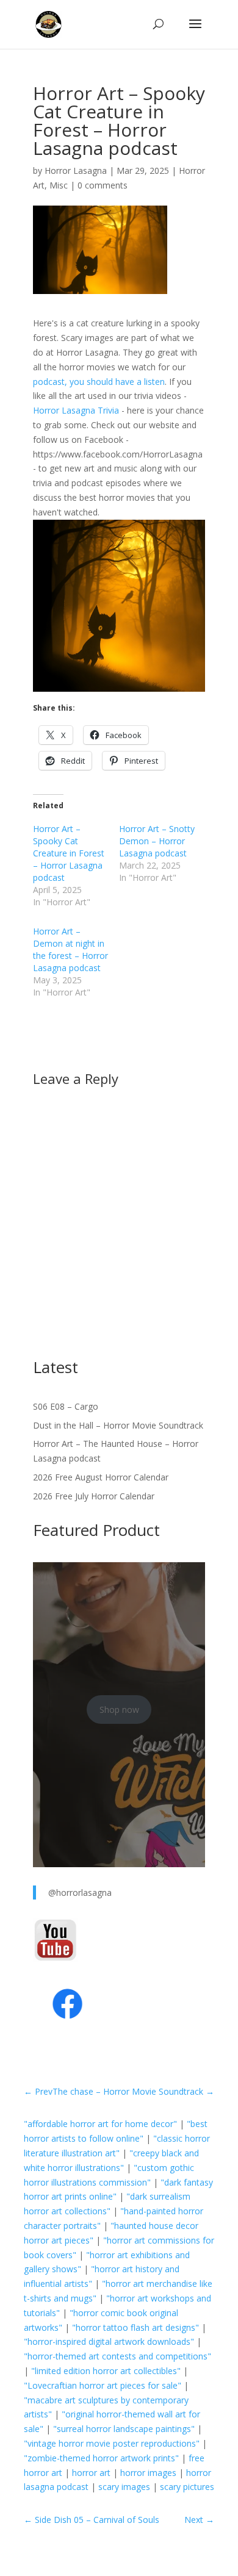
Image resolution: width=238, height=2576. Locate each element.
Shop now (119, 1710)
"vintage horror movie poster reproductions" (112, 2443)
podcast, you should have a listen (99, 382)
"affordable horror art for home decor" (100, 2124)
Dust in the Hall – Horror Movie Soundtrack (118, 1425)
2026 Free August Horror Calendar (101, 1477)
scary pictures (187, 2487)
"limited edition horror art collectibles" (106, 2371)
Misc (59, 185)
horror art (91, 2473)
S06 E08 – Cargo (66, 1406)
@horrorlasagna (80, 1893)
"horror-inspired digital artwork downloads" (109, 2341)
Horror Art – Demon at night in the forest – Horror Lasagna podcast (70, 949)
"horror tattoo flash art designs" (135, 2327)
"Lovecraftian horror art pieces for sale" (103, 2385)
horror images (148, 2473)
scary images (124, 2487)
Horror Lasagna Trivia (76, 410)
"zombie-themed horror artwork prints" (101, 2458)
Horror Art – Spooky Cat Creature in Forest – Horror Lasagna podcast (69, 853)
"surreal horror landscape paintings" (124, 2429)
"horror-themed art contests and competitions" (117, 2356)
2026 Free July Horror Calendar (94, 1496)
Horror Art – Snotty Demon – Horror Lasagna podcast (157, 841)
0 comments (103, 185)
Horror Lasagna (76, 170)
